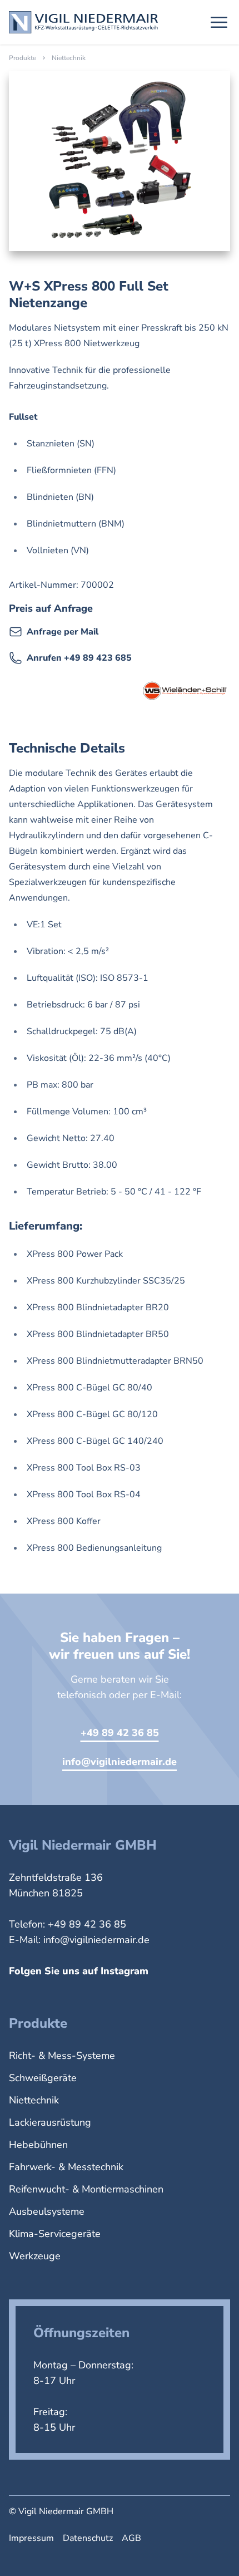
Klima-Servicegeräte (55, 2234)
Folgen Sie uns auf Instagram (79, 1971)
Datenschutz (88, 2538)
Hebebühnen (38, 2145)
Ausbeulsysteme (47, 2211)
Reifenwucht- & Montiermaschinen (86, 2189)
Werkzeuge (35, 2256)
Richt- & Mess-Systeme (62, 2056)
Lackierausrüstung (50, 2122)
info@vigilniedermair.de (120, 1762)
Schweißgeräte (43, 2078)
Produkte (23, 58)
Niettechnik (69, 58)
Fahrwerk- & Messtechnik (66, 2167)
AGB (131, 2538)
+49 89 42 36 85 (120, 1733)
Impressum (31, 2538)
